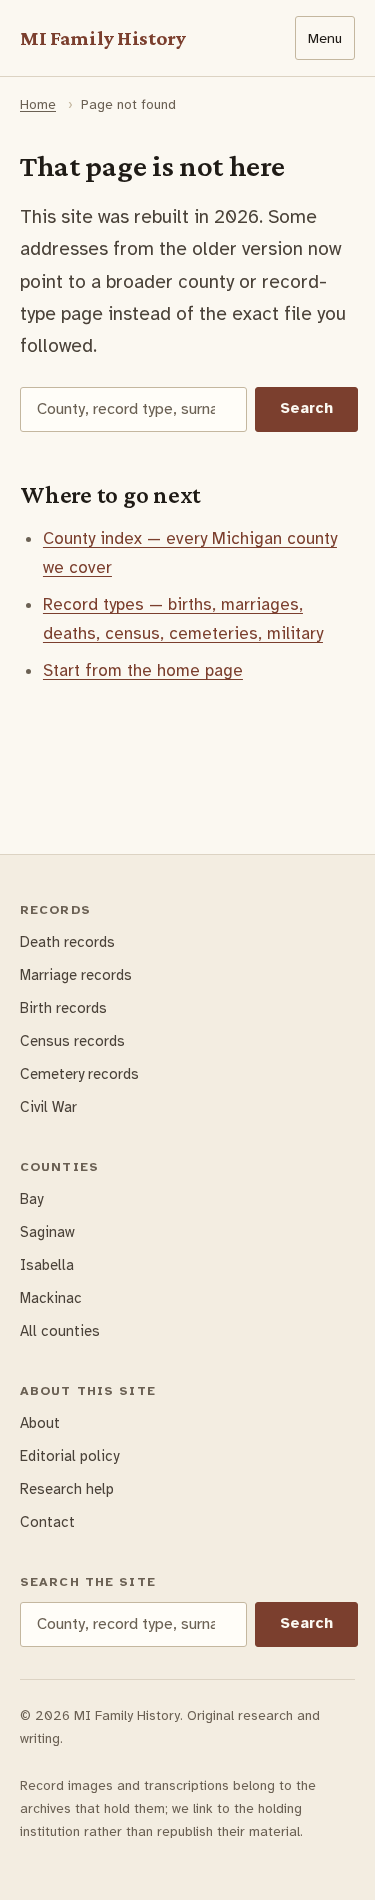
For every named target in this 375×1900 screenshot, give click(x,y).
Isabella (47, 1265)
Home (38, 104)
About (40, 1423)
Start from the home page (143, 670)
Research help (67, 1489)
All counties (60, 1331)
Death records (67, 942)
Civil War (48, 1107)
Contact (47, 1522)
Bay (31, 1199)
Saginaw (47, 1232)
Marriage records (76, 975)
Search (306, 408)
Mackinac (51, 1298)
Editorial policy (69, 1456)
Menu (325, 38)
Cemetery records (79, 1074)
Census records (72, 1041)
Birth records (63, 1008)
